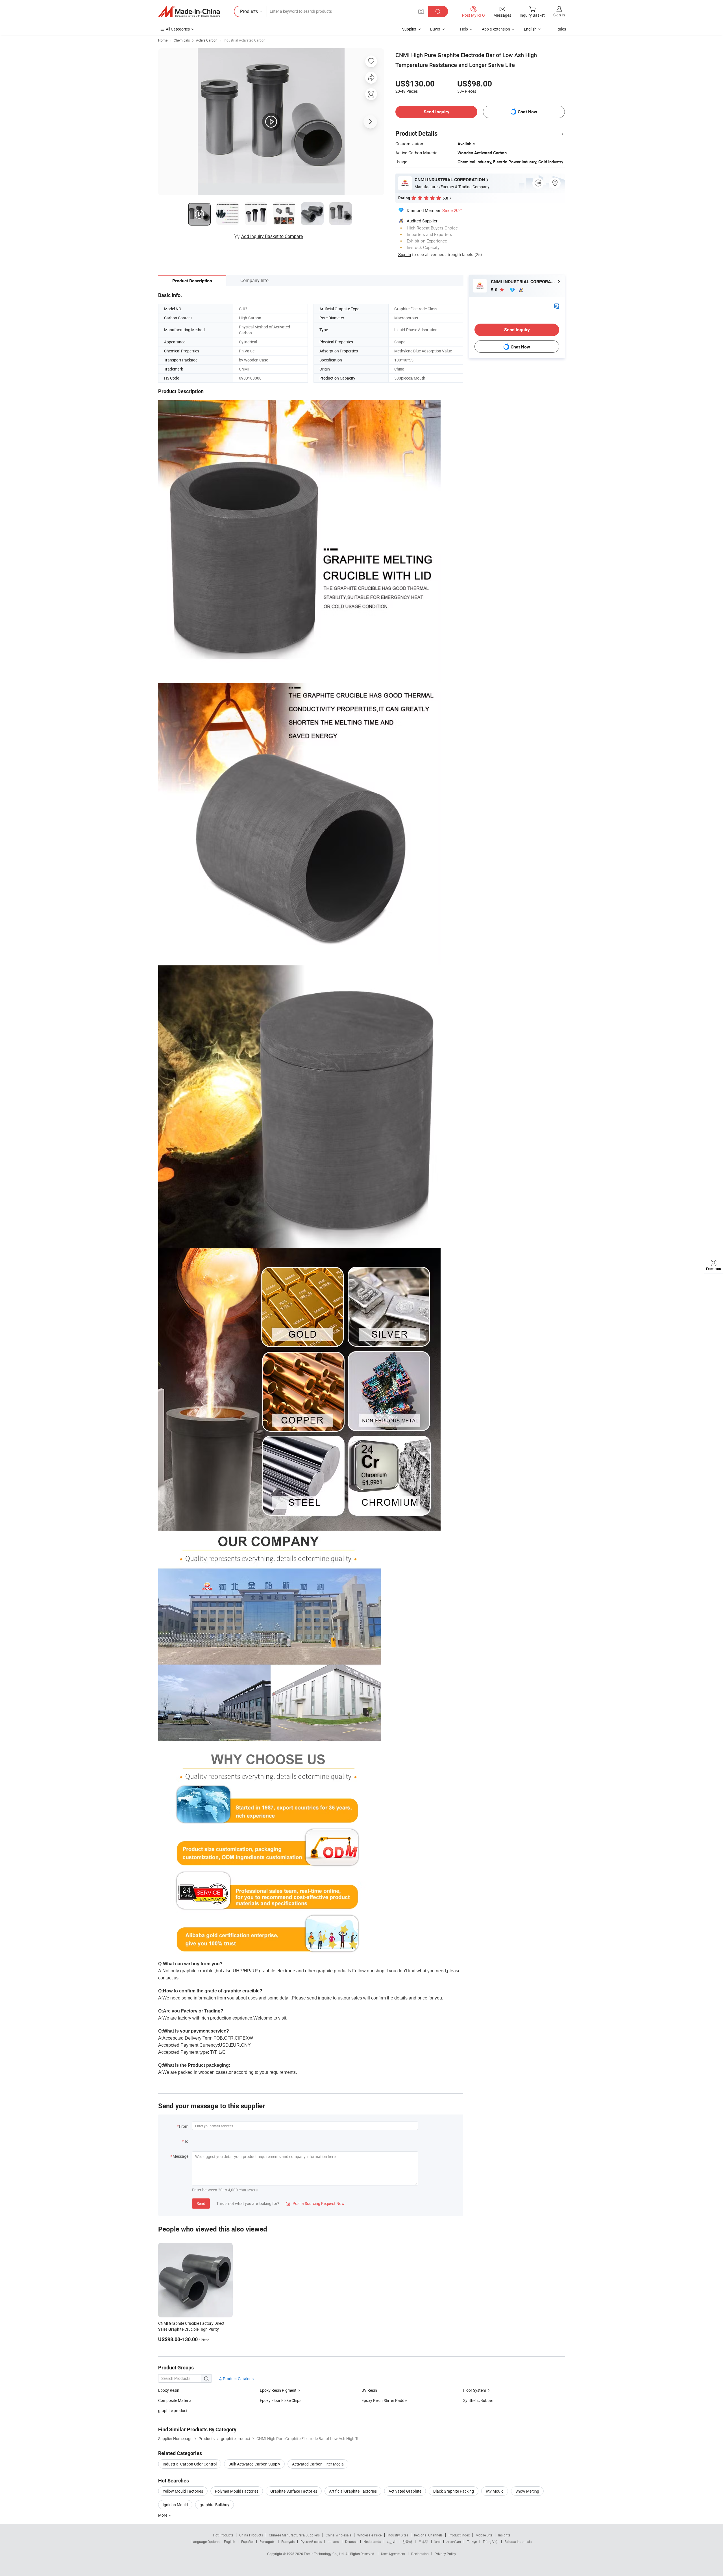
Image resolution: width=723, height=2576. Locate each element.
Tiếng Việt (491, 2542)
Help (464, 29)
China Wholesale (338, 2535)
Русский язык (311, 2542)
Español (247, 2542)
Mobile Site (484, 2535)
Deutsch (351, 2542)
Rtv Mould (495, 2491)
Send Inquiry (436, 112)
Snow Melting (527, 2491)
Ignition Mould (175, 2505)
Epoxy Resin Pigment (278, 2390)
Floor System (475, 2390)
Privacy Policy (445, 2554)
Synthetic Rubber (478, 2400)
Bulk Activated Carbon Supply (254, 2464)
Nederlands (372, 2542)
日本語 (423, 2542)
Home (163, 40)
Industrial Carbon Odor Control (190, 2464)
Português (267, 2542)
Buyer (435, 29)
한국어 (407, 2542)
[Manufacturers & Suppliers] (189, 12)
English (230, 2542)
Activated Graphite (405, 2491)
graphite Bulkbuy (214, 2505)
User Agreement (393, 2554)
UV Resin (369, 2390)
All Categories (178, 29)
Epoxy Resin (169, 2390)
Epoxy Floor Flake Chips (281, 2400)
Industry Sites (398, 2535)
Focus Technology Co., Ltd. (325, 2554)
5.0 (495, 290)
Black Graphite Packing (454, 2491)
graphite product (173, 2411)
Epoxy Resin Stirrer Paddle (384, 2400)
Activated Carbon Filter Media (318, 2464)
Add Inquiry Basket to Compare (272, 236)
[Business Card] (557, 306)
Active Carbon (207, 40)
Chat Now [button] (527, 112)
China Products (251, 2535)
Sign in (559, 15)
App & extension (496, 29)
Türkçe (472, 2542)
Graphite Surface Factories (294, 2491)
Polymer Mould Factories (237, 2491)
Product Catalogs (238, 2379)
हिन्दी (437, 2542)
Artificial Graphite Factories (353, 2491)
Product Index (459, 2535)
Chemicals (182, 40)
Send (201, 2203)
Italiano (333, 2542)
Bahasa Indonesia (518, 2542)
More (163, 2515)
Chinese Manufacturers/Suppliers (294, 2535)
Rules (561, 29)
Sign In (405, 254)
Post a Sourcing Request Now (315, 2203)
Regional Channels (428, 2535)
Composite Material (175, 2400)
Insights (504, 2535)
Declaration (420, 2554)
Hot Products (223, 2535)
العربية (392, 2542)
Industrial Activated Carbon (245, 40)
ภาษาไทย (454, 2542)
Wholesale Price (369, 2535)
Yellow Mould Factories (183, 2491)
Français (288, 2542)
